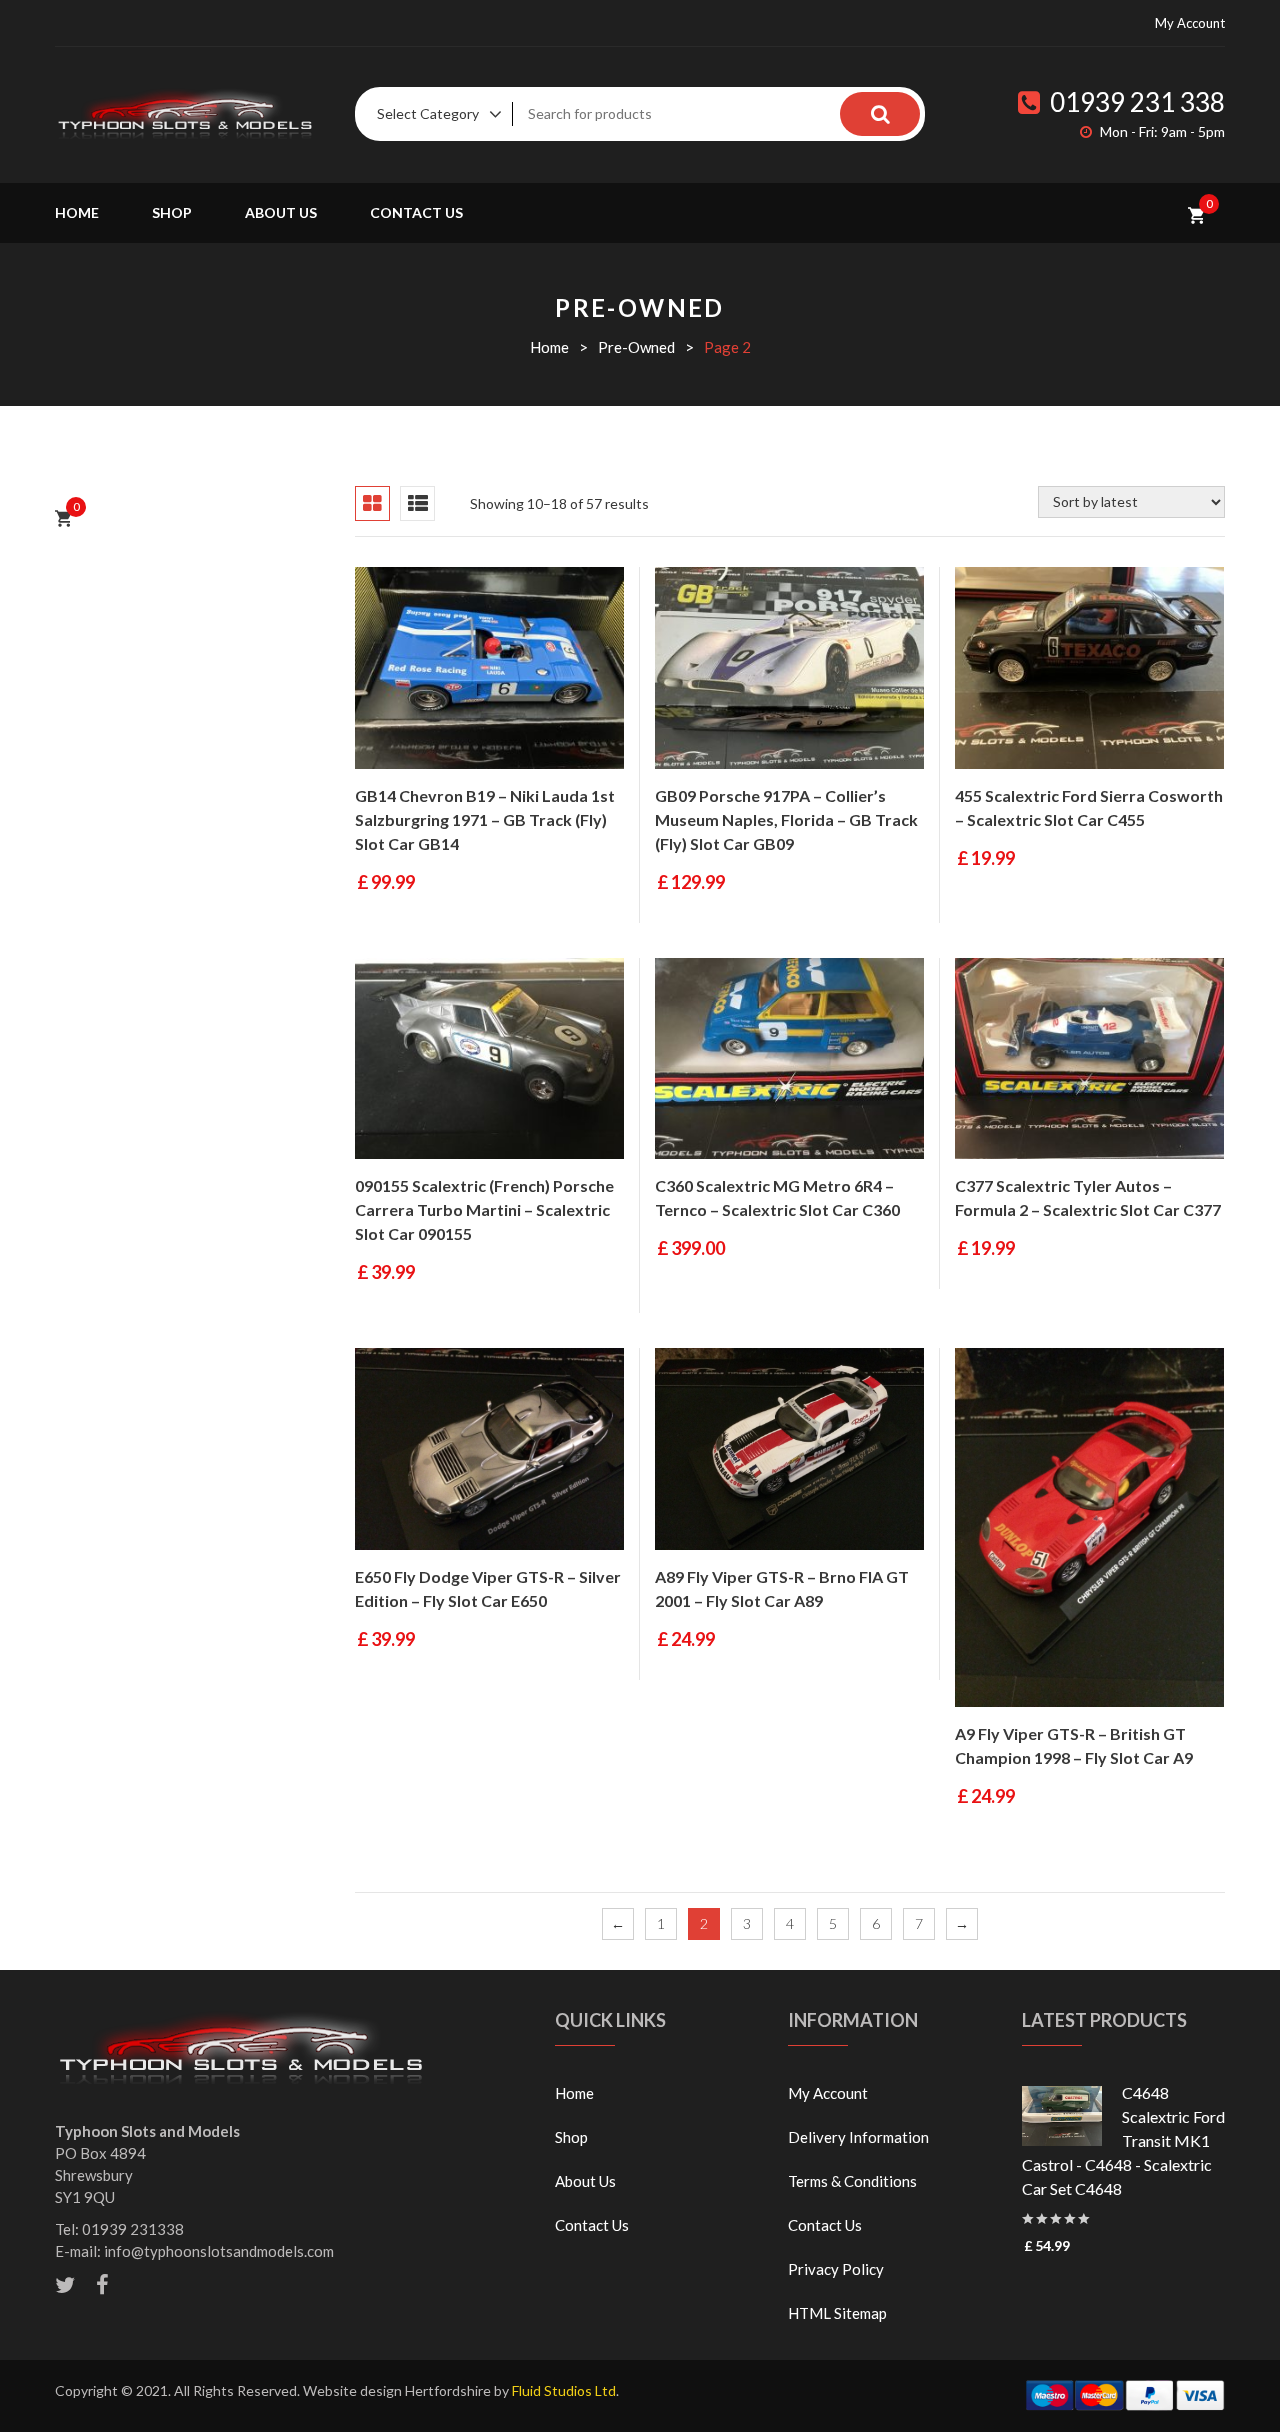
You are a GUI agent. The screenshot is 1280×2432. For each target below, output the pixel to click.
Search (880, 114)
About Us (281, 212)
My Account (1190, 23)
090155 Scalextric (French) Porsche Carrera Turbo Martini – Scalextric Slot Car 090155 (484, 1209)
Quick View (458, 749)
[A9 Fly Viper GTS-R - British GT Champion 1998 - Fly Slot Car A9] (1089, 1527)
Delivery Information (858, 2137)
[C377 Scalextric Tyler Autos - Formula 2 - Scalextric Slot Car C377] (1089, 1059)
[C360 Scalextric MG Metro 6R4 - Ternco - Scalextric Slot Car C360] (789, 1059)
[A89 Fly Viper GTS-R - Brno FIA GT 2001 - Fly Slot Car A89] (789, 1449)
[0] (1196, 213)
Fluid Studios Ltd (564, 2390)
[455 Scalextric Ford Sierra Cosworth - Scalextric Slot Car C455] (1089, 668)
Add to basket (390, 749)
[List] (417, 503)
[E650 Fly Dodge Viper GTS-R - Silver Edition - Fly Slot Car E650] (489, 1449)
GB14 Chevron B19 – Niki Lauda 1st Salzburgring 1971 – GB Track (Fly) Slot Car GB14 (485, 819)
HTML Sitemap (837, 2313)
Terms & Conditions (852, 2181)
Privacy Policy (836, 2269)
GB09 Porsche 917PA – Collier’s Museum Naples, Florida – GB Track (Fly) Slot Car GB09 (786, 819)
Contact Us (416, 212)
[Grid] (372, 503)
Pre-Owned (636, 347)
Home (77, 212)
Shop (172, 212)
